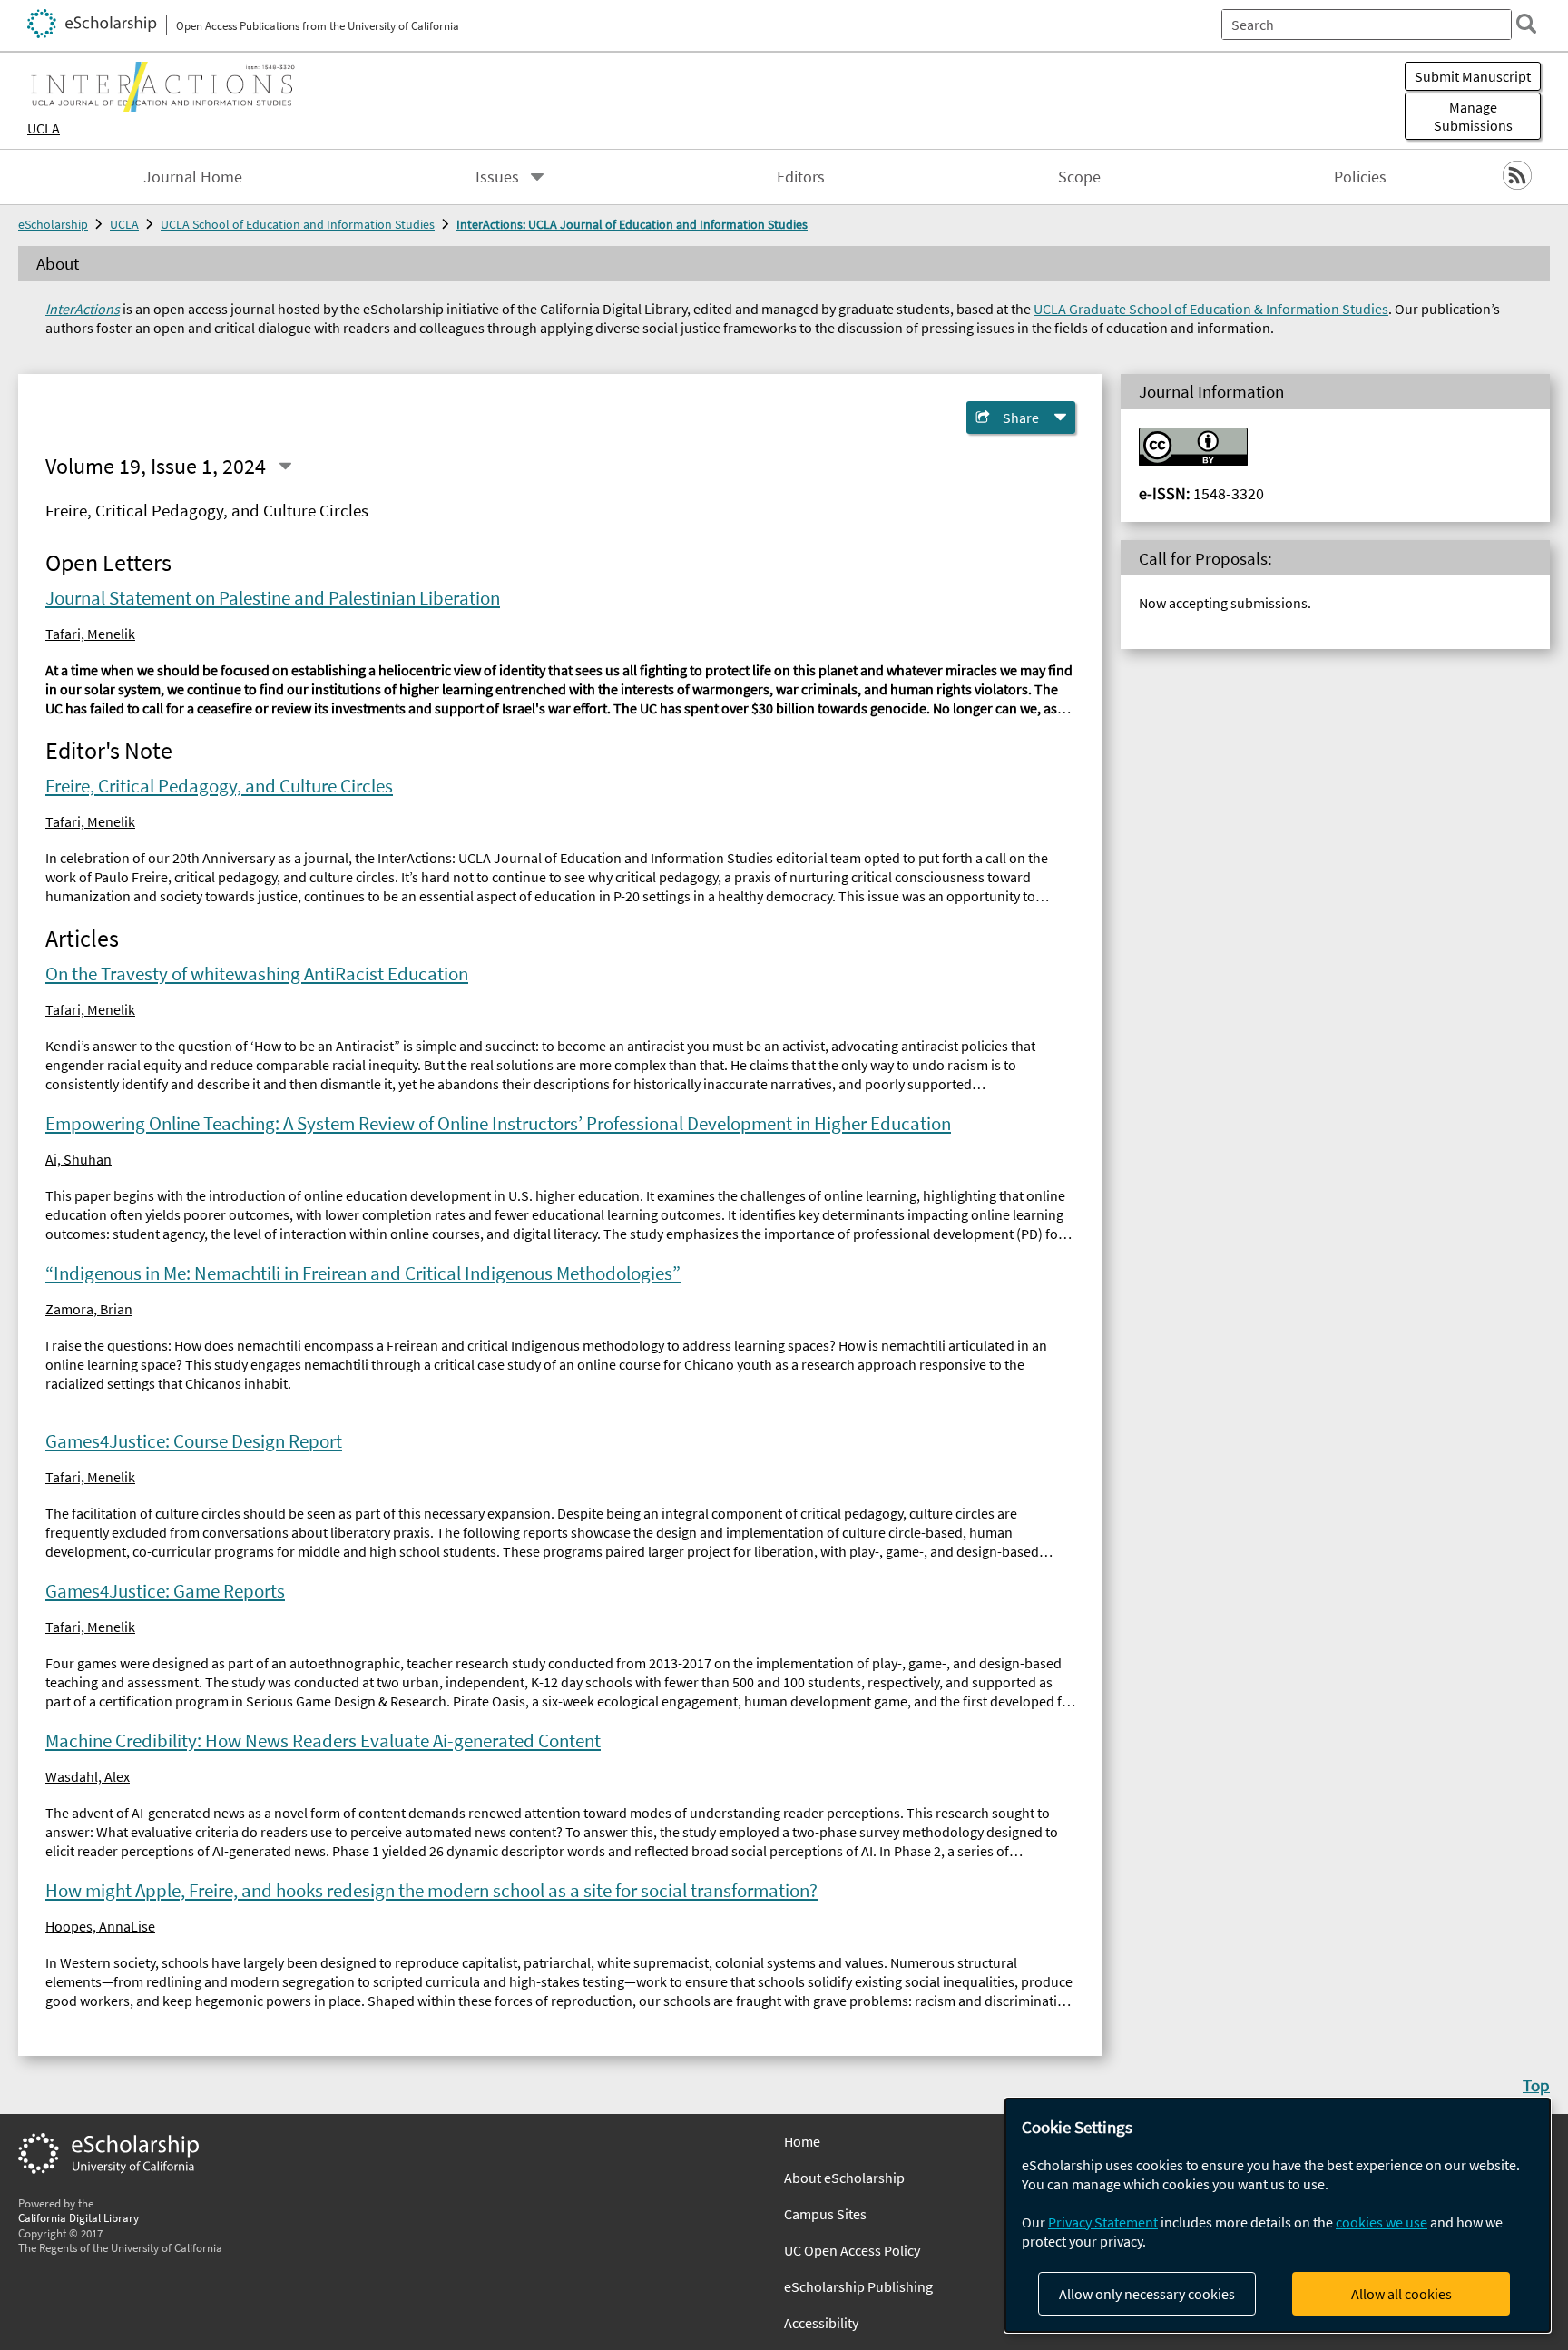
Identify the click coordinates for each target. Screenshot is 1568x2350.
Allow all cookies (1401, 2294)
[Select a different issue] (285, 467)
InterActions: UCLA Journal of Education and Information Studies (632, 224)
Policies (1360, 177)
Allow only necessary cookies (1147, 2294)
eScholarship (53, 224)
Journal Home (193, 177)
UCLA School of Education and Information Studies (298, 224)
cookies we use (1382, 2222)
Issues (497, 177)
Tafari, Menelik (90, 634)
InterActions (83, 309)
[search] (1526, 24)
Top (1536, 2085)
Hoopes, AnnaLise (100, 1926)
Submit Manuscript (1473, 76)
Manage (1473, 116)
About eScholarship (844, 2178)
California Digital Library (78, 2217)
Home (802, 2141)
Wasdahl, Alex (88, 1776)
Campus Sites (825, 2214)
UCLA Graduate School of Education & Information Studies (1211, 309)
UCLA (44, 128)
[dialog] (1278, 2215)
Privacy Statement (1103, 2222)
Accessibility (821, 2323)
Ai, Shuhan (78, 1159)
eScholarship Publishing (858, 2286)
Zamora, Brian (89, 1309)
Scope (1079, 177)
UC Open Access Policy (852, 2250)
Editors (801, 177)
